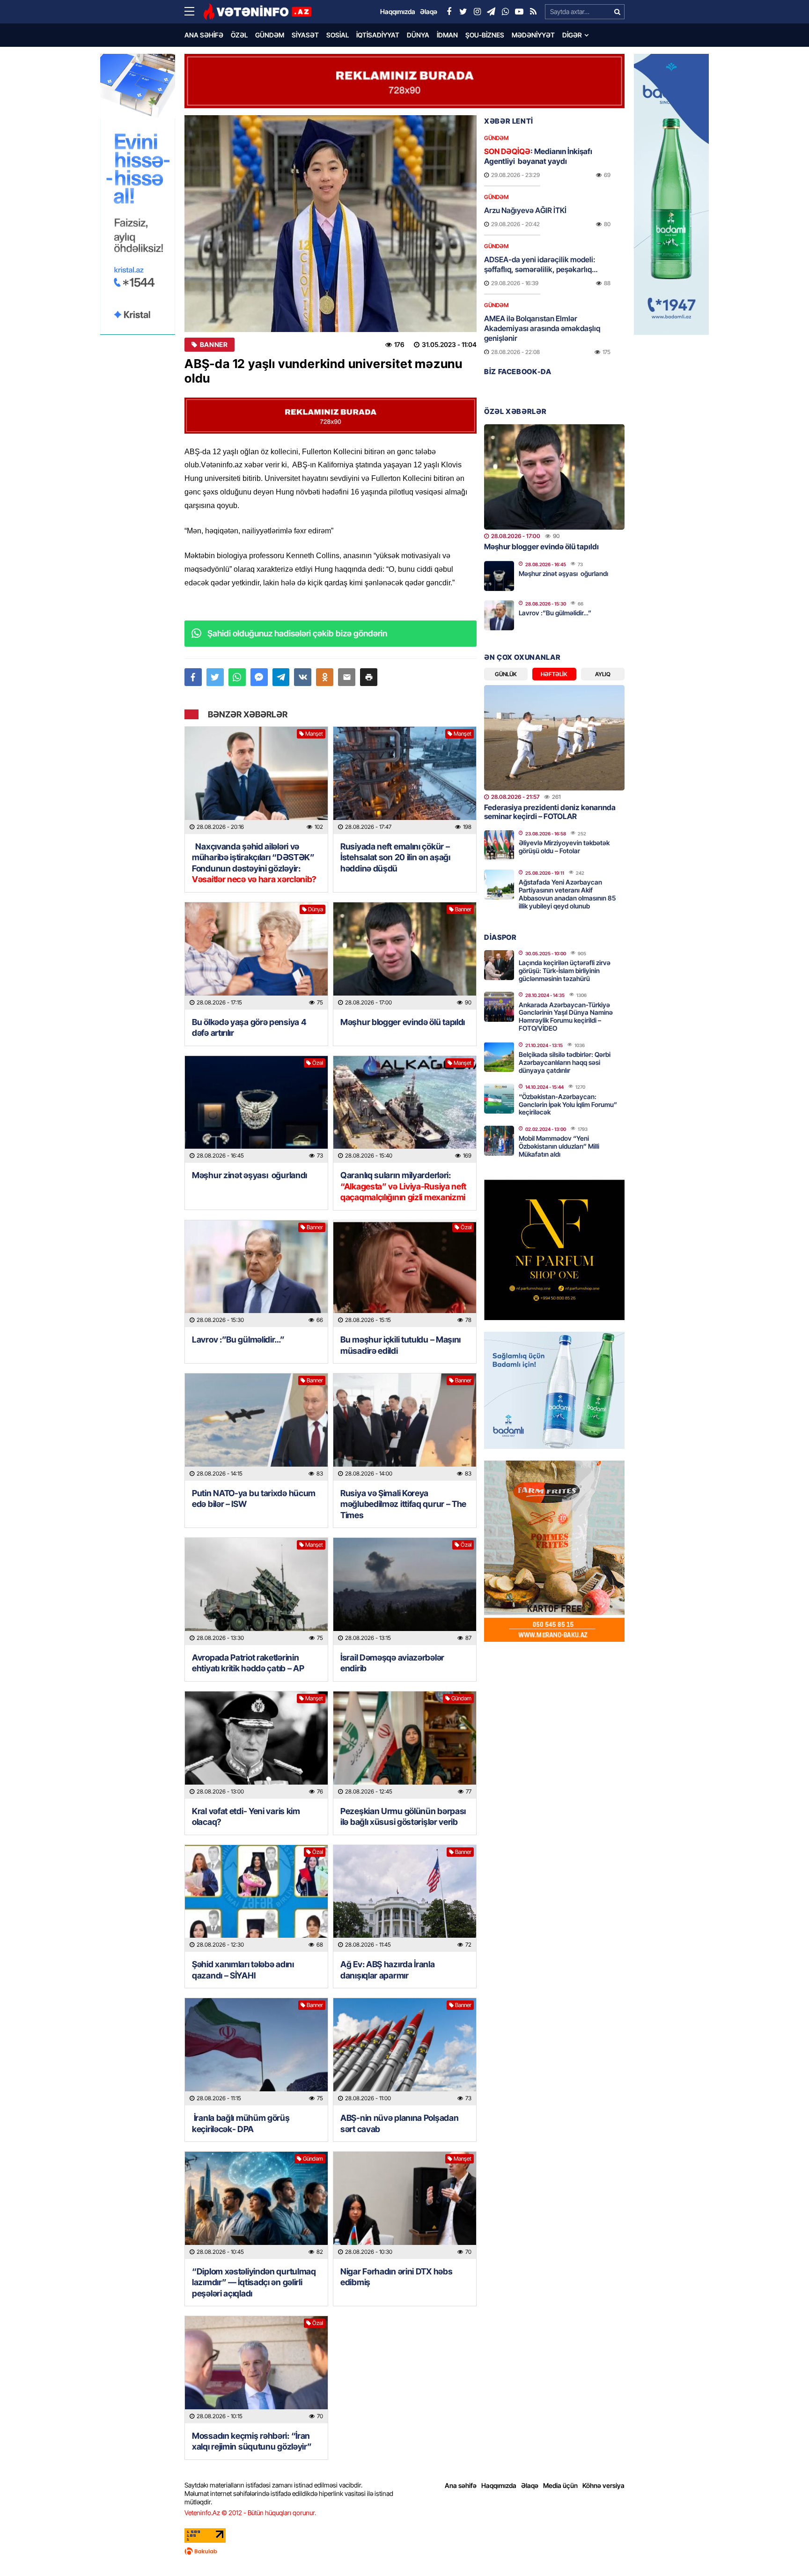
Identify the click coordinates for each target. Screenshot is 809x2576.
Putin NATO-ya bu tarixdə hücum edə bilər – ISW (254, 1498)
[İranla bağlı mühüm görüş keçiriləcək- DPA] (256, 2052)
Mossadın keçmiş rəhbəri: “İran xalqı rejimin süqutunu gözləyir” (252, 2441)
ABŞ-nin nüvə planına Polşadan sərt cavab (399, 2123)
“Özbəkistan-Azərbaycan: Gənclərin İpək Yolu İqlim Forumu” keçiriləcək (568, 1104)
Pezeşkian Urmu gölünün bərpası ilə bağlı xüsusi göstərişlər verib (403, 1816)
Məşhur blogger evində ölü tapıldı (403, 1022)
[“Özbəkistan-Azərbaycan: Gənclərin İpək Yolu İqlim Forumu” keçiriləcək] (499, 1099)
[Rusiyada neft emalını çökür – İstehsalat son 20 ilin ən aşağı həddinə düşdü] (405, 780)
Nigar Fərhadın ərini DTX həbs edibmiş (396, 2277)
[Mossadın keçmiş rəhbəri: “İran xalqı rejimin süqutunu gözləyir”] (256, 2370)
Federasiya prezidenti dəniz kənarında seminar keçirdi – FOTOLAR (550, 812)
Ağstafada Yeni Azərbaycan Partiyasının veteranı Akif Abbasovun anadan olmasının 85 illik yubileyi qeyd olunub (567, 894)
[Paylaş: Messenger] (259, 677)
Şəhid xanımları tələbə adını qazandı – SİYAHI (243, 1970)
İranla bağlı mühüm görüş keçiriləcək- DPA (241, 2123)
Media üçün (560, 2485)
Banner (214, 345)
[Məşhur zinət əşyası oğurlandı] (256, 1110)
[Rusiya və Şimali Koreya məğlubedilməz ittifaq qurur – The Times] (405, 1427)
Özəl (239, 35)
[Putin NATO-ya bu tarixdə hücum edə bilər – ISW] (256, 1427)
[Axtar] (617, 12)
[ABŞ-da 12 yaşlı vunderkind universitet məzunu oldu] (331, 224)
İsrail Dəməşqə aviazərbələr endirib (392, 1663)
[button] (369, 677)
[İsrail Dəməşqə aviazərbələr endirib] (405, 1591)
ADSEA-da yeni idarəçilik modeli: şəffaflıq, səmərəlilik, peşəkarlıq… (541, 264)
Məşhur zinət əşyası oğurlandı (250, 1175)
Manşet (314, 734)
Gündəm (270, 35)
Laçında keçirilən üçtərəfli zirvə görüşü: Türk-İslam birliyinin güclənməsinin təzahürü (565, 971)
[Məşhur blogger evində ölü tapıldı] (405, 956)
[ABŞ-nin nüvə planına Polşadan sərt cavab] (405, 2052)
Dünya (418, 35)
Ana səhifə (204, 35)
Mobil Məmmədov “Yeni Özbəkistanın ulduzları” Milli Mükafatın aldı (559, 1146)
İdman (447, 35)
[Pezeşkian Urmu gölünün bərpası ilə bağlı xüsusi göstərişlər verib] (405, 1745)
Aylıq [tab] (603, 674)
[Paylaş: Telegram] (281, 677)
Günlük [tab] (506, 674)
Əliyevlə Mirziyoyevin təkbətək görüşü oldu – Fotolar (564, 847)
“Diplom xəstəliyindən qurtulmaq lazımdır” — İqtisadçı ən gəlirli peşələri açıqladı (254, 2282)
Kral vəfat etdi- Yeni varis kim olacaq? (246, 1816)
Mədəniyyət (533, 35)
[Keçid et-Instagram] (477, 12)
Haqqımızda (499, 2485)
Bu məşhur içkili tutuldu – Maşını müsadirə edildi (401, 1345)
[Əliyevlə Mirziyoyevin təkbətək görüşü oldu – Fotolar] (499, 845)
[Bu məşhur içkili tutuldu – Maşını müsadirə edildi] (405, 1274)
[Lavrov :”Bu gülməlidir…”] (256, 1274)
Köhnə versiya (603, 2485)
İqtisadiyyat (378, 35)
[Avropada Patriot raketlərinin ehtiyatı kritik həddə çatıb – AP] (256, 1591)
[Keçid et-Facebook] (449, 12)
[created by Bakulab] (404, 2551)
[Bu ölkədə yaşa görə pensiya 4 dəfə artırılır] (256, 956)
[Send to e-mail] (347, 677)
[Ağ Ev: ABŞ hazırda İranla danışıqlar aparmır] (405, 1899)
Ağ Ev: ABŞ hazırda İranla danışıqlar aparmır (388, 1970)
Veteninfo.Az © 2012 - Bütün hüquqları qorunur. (250, 2513)
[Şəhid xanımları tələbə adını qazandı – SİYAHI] (256, 1899)
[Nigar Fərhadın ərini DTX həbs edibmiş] (405, 2205)
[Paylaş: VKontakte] (303, 677)
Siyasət (305, 35)
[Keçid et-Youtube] (519, 12)
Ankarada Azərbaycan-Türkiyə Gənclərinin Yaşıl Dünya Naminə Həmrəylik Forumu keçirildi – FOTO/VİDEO (566, 1016)
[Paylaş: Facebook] (193, 677)
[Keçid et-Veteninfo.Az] (257, 12)
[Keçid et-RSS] (533, 12)
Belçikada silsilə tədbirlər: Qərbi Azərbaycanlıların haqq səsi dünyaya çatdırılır (565, 1062)
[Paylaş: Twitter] (215, 677)
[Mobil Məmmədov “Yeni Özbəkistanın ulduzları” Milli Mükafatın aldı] (499, 1141)
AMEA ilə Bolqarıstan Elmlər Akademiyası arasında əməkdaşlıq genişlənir (542, 328)
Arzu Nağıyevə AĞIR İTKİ (525, 210)
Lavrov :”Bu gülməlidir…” (238, 1340)
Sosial (338, 35)
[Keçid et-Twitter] (463, 12)
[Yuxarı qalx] (783, 2550)
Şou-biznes (485, 35)
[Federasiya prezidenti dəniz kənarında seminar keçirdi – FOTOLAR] (554, 738)
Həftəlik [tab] (554, 674)
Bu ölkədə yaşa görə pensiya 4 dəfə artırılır (249, 1027)
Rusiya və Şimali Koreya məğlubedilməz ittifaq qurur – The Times (403, 1504)
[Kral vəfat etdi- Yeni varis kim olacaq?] (256, 1745)
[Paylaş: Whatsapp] (237, 677)
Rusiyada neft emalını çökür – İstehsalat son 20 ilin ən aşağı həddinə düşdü (395, 857)
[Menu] (194, 12)
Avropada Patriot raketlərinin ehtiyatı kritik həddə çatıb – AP (248, 1663)
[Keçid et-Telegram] (491, 12)
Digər (572, 35)
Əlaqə (530, 2485)
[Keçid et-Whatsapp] (505, 12)
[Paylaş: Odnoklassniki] (325, 677)
